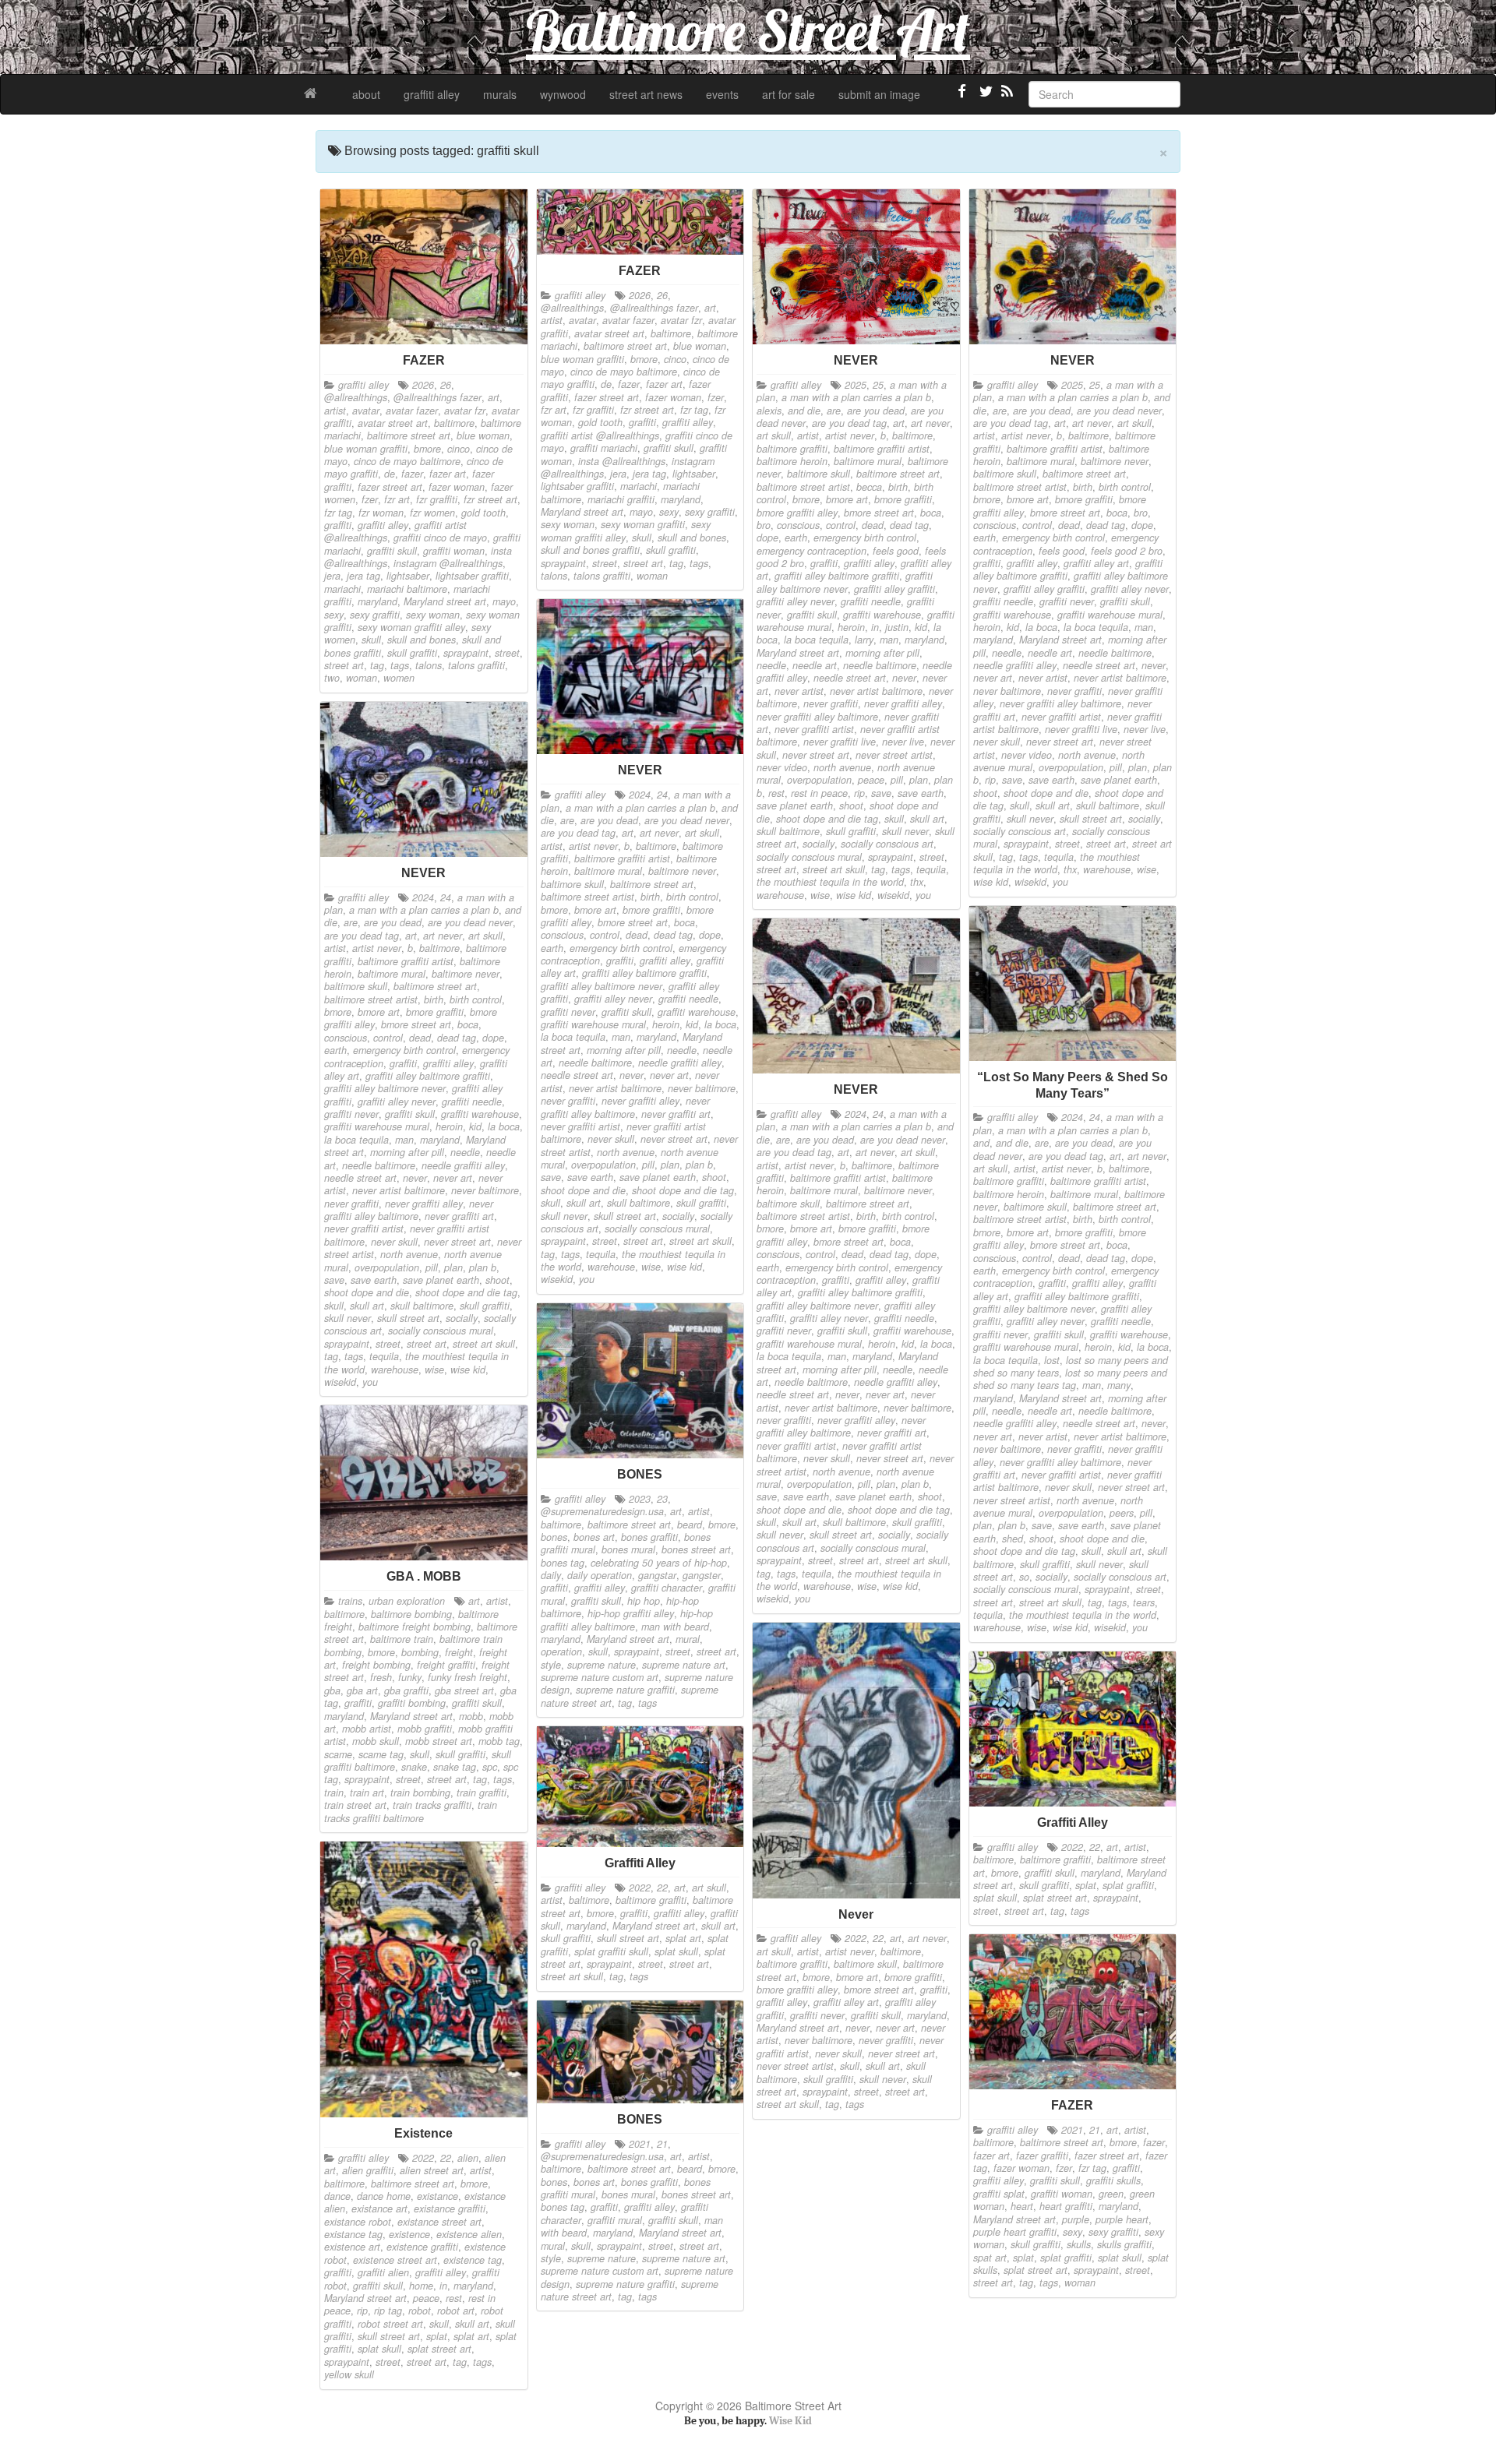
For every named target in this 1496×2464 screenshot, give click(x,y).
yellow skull (349, 2374)
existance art (379, 2208)
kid (921, 627)
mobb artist (367, 1729)
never (904, 678)
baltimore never (1115, 461)
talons (429, 665)
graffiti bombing (412, 1703)
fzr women (432, 513)
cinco (459, 449)
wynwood (563, 94)
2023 (640, 1499)
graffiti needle (871, 601)
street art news (646, 94)
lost (1052, 1360)
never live (903, 742)
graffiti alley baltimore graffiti (837, 576)
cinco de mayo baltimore (407, 461)
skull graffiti (412, 653)
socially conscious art (887, 844)
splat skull (995, 1898)
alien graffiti (368, 2170)
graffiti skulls (1113, 2180)
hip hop (644, 1601)
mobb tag (499, 1741)
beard (690, 1525)
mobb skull (376, 1741)
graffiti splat (999, 2194)
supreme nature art (684, 1665)
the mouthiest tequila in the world (830, 882)
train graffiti (482, 1792)
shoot (851, 805)
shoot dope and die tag (827, 819)
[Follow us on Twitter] (984, 97)
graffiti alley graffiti (894, 589)
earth (796, 538)
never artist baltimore (876, 691)
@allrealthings (356, 397)
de (390, 474)
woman (362, 678)
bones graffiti (649, 1537)
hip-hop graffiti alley (631, 1613)
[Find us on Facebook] (962, 97)
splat (1086, 1885)
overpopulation (819, 780)
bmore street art (879, 513)
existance (438, 2196)
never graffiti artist (814, 729)
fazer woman (457, 487)
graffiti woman (454, 551)
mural (688, 1639)
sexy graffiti (375, 615)
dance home (384, 2196)
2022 (856, 1938)
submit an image (879, 94)
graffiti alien (383, 2272)
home (421, 2286)
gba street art (464, 1690)
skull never (905, 831)
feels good (896, 551)
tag (377, 665)
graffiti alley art (1096, 563)
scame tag (381, 1754)
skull (371, 640)
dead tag (909, 525)
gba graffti (406, 1690)
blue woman (483, 435)
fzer (370, 499)
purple (1076, 2219)
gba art (362, 1690)
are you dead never (1119, 411)
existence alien (469, 2234)
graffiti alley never (796, 601)
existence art (352, 2247)
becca (869, 487)
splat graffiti (1128, 1885)
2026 (423, 385)
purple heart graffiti (1015, 2232)
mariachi (342, 589)
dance (337, 2196)
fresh (381, 1677)
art (494, 397)
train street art (355, 1805)
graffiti (338, 525)
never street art (816, 755)
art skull (774, 435)
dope (767, 538)
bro (764, 525)
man (889, 640)
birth (898, 487)
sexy (334, 615)
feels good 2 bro (1127, 551)
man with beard (675, 1627)
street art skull (834, 869)
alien (468, 2158)
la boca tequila (816, 640)
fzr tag (338, 513)
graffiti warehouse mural (1110, 615)
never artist (799, 691)
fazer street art (390, 487)
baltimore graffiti (792, 449)
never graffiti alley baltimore (817, 717)
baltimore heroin (792, 461)
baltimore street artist (803, 487)
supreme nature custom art (600, 1677)
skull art (927, 819)
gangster (702, 1575)
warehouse (780, 895)
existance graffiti (450, 2208)
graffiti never (1067, 601)
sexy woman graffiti (643, 524)
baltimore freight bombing (415, 1627)
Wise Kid (790, 2421)
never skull (997, 742)
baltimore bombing (411, 1614)
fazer (412, 474)
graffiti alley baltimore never (845, 582)
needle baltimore (880, 665)
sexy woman (433, 615)
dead (873, 525)
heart (1022, 2206)
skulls (1079, 2244)
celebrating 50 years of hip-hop (659, 1563)
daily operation (600, 1575)
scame (338, 1754)
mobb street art (439, 1741)
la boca (1041, 627)
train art (367, 1792)
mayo (504, 601)
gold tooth (483, 513)
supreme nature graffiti (625, 1690)
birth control (1125, 487)
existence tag (473, 2260)
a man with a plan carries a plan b (856, 397)
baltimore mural (868, 461)
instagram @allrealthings (448, 563)
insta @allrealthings (622, 461)
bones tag (563, 1563)
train (334, 1792)
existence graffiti (422, 2247)
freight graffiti (446, 1665)
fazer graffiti (1042, 2156)
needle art (815, 665)
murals (500, 94)
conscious (798, 525)
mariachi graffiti (621, 499)
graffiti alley (432, 94)
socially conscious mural (809, 857)
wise (820, 895)
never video (782, 767)
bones (554, 1537)
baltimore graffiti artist (882, 449)
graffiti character (667, 1588)
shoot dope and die (1046, 793)
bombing (420, 1652)
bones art (594, 1537)
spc (490, 1767)
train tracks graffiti (432, 1805)
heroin (851, 627)
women (399, 678)
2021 (1072, 2130)
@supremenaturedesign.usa (602, 1511)
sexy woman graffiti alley (411, 627)
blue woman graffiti (366, 449)
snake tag (455, 1767)
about (366, 94)
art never (930, 423)
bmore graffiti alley (797, 513)
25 (878, 385)
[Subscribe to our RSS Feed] (1006, 97)
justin (897, 627)
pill (897, 780)
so (1024, 1577)
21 (1095, 2130)
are (834, 411)
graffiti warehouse (882, 615)
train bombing (420, 1792)
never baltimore (1007, 691)
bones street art (696, 1549)
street (507, 653)
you (923, 895)
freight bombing (376, 1665)
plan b (699, 1165)
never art (993, 678)
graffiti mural (615, 2220)
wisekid (893, 895)
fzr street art (490, 499)
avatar (366, 411)
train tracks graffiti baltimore (411, 1811)
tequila (931, 869)
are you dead (876, 411)
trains (350, 1601)
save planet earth (795, 805)
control (841, 525)
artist (335, 411)
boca (931, 513)
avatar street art (393, 423)
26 (446, 385)
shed (1013, 1539)
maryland (378, 601)
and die (804, 411)
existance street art (439, 2222)
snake (414, 1767)
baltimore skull (819, 474)
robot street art (390, 2324)
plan (919, 780)
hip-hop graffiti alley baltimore (627, 1620)
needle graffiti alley (1015, 665)
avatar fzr (465, 411)
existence (409, 2234)
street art (344, 665)
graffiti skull (392, 551)
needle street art (850, 678)
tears (1144, 1602)
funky (410, 1677)
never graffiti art (676, 1114)
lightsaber (408, 576)
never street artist (894, 755)
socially (819, 844)
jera (332, 576)
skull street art (1091, 819)
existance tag (353, 2234)
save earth (921, 793)
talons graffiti (476, 665)
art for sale (789, 94)
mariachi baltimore (407, 589)
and (981, 1143)
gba (332, 1690)
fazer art (448, 474)
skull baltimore (788, 831)
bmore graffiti (903, 499)
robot (420, 2311)
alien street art (432, 2170)
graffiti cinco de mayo (440, 538)
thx (917, 882)
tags (400, 665)
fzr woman (381, 513)
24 (662, 795)
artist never (850, 435)
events (722, 94)
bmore (427, 449)
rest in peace (819, 793)
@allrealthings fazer (438, 397)
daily (551, 1575)
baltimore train (402, 1639)
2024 (640, 795)
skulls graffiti (1124, 2244)
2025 (856, 385)
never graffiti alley (903, 703)
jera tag (363, 576)
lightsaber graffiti (472, 576)
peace (871, 780)
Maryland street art (445, 601)
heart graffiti (1066, 2206)
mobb (471, 1716)
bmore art (847, 499)
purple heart (1122, 2219)
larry (864, 640)
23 (662, 1499)
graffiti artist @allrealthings (600, 435)
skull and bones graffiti (590, 550)
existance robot (358, 2222)
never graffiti (831, 703)
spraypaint (466, 653)
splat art (683, 1938)
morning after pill (882, 653)
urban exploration (407, 1601)
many (1119, 1385)
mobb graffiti (425, 1729)
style (551, 1665)
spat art (990, 2258)
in (875, 627)
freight (459, 1652)
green (1111, 2194)
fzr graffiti (437, 499)
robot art (456, 2311)
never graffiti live (840, 742)
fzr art (397, 499)
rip (859, 793)
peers (1122, 1513)
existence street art (395, 2260)
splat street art (1055, 1898)
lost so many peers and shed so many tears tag (1070, 1379)
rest (776, 793)
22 (878, 1938)
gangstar (657, 1575)
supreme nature (602, 1665)
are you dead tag (849, 423)
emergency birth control (865, 538)
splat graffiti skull (611, 1951)
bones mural (628, 1549)
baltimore (454, 423)
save (881, 793)
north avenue (842, 767)
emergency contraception (812, 551)
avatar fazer (412, 411)
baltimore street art (409, 435)
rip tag (388, 2311)
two (332, 678)
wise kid (854, 895)
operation (561, 1651)
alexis (769, 411)
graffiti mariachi (604, 448)
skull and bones (422, 640)
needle (771, 665)
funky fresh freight (467, 1677)
